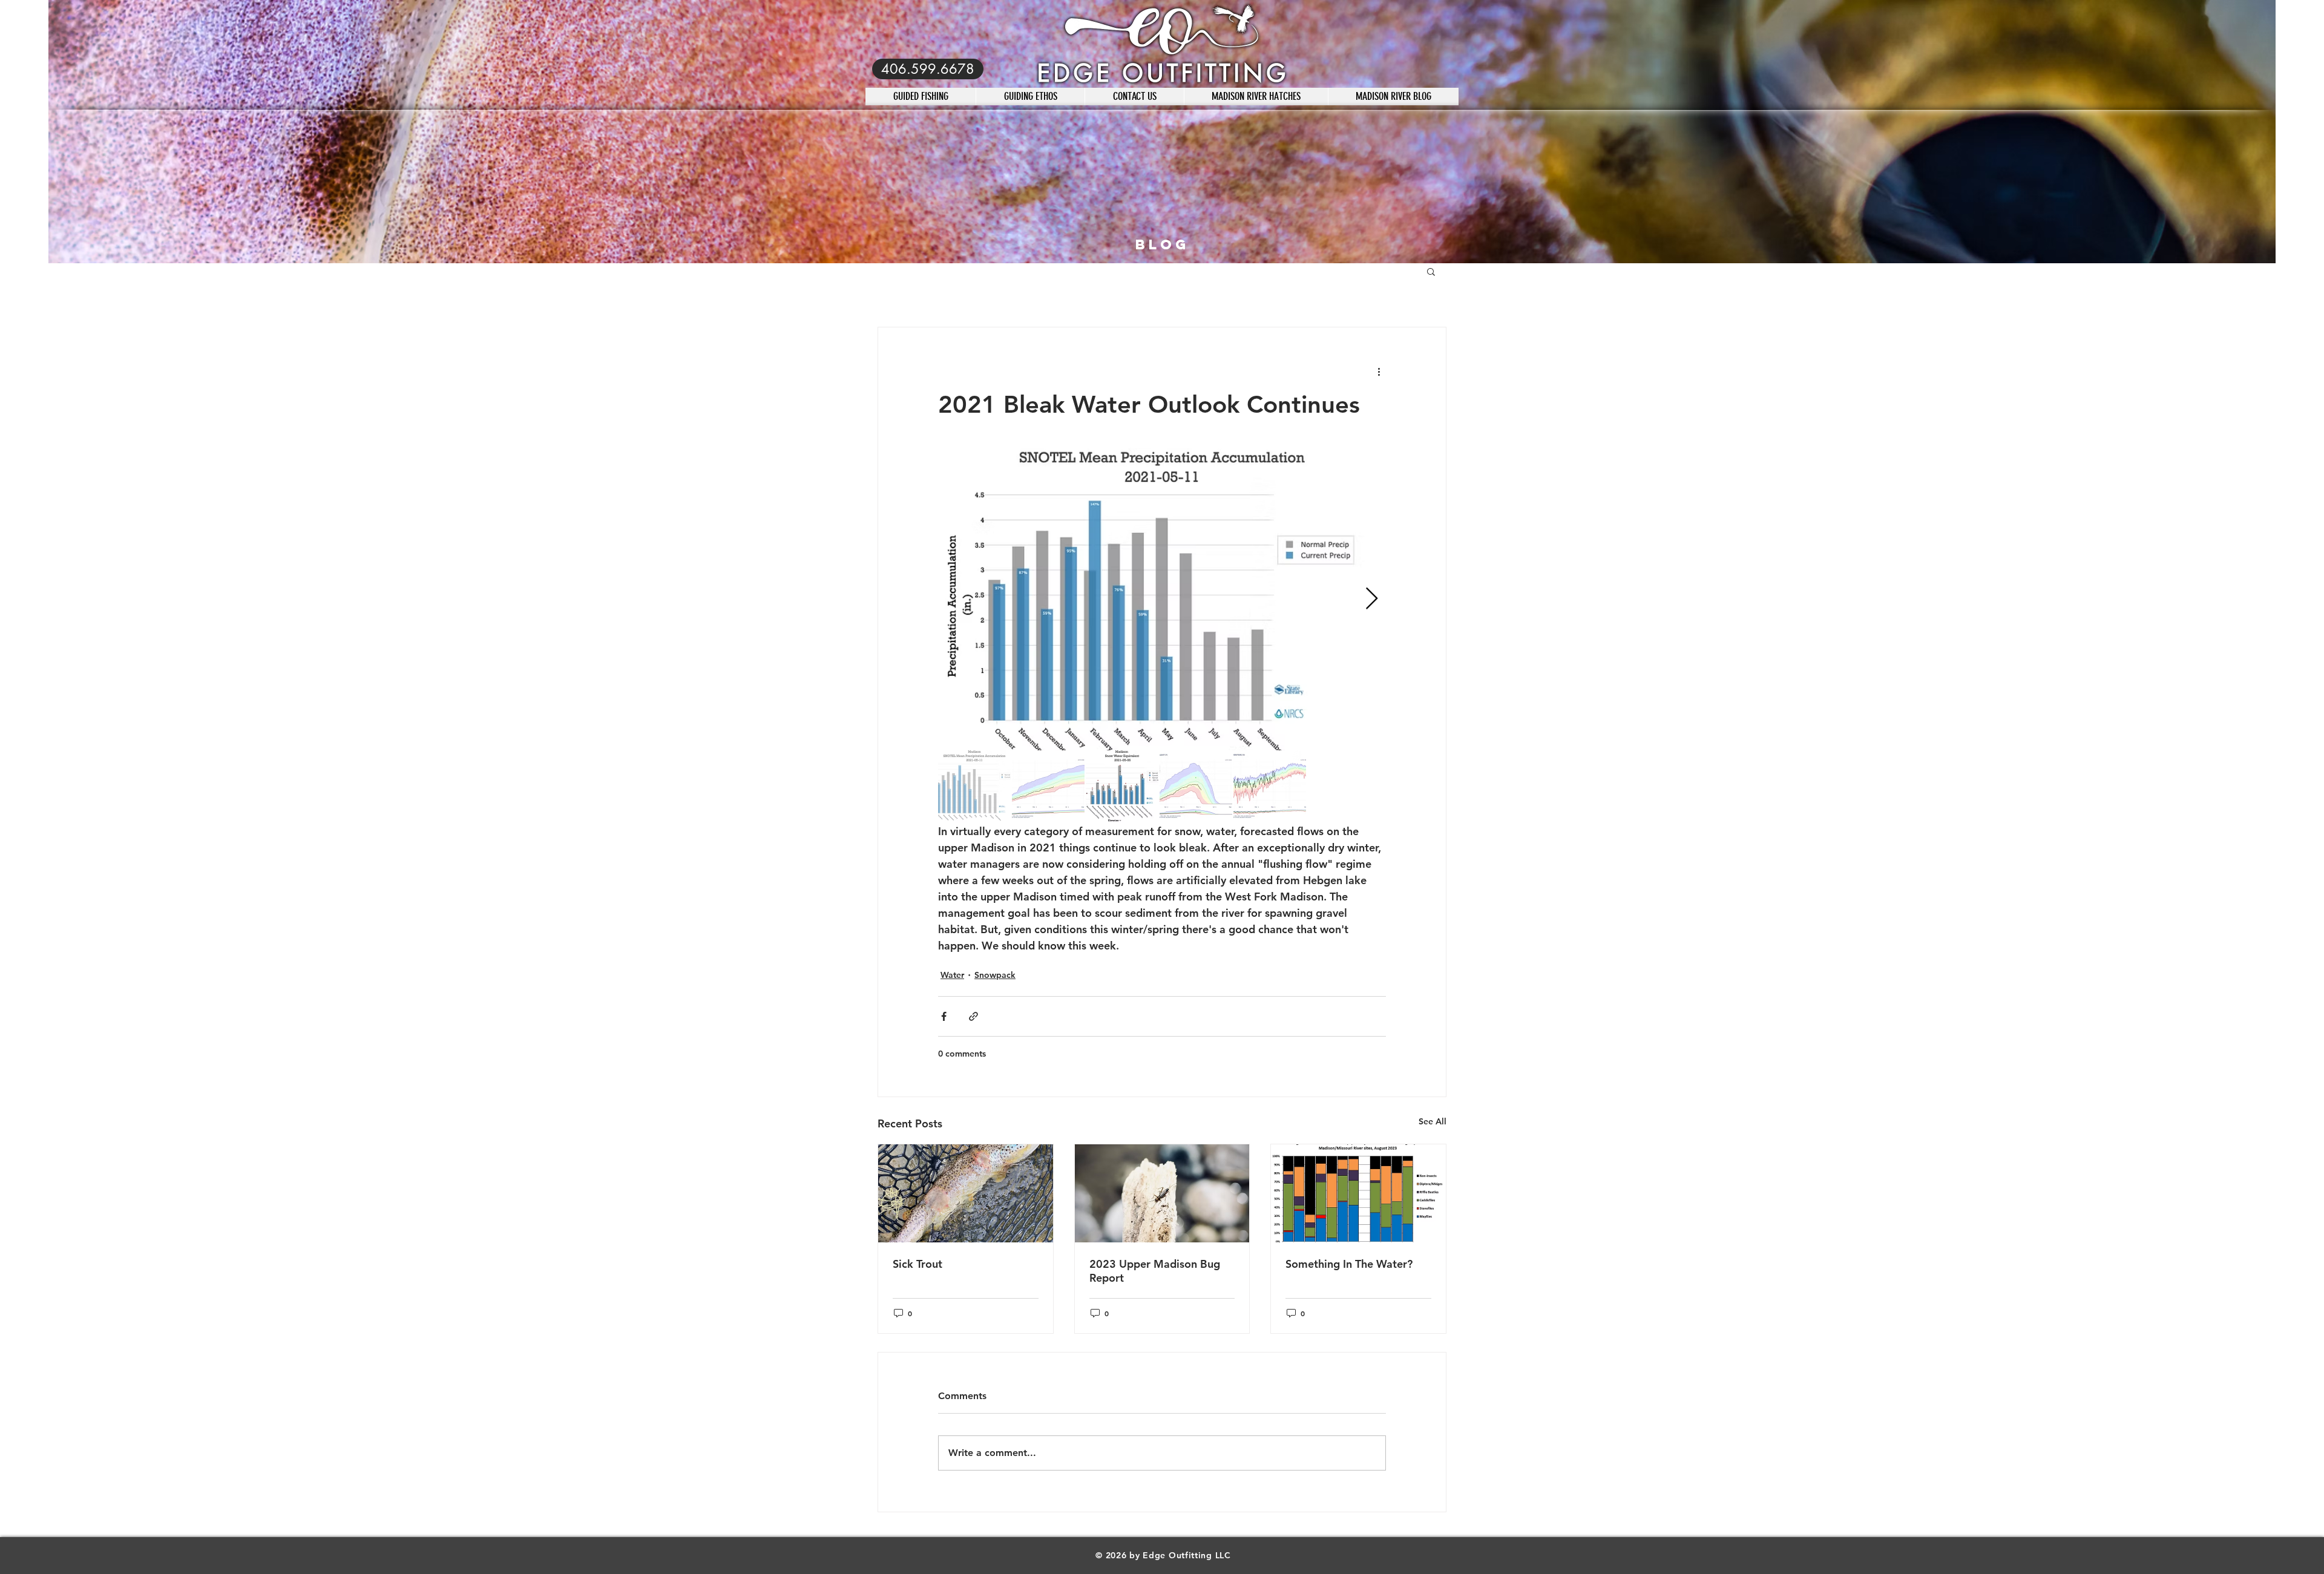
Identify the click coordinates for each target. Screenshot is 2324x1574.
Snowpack (995, 975)
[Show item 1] (974, 787)
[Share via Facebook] (944, 1016)
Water (952, 975)
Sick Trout (917, 1264)
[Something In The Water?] (1358, 1193)
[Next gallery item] (1372, 599)
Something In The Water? (1349, 1264)
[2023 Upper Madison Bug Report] (1162, 1193)
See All (1433, 1121)
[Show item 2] (1048, 787)
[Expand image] (1162, 599)
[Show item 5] (1270, 787)
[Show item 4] (1196, 787)
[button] (1431, 271)
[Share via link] (973, 1016)
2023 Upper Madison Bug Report (1155, 1271)
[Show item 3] (1122, 787)
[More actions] (1379, 371)
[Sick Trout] (966, 1193)
